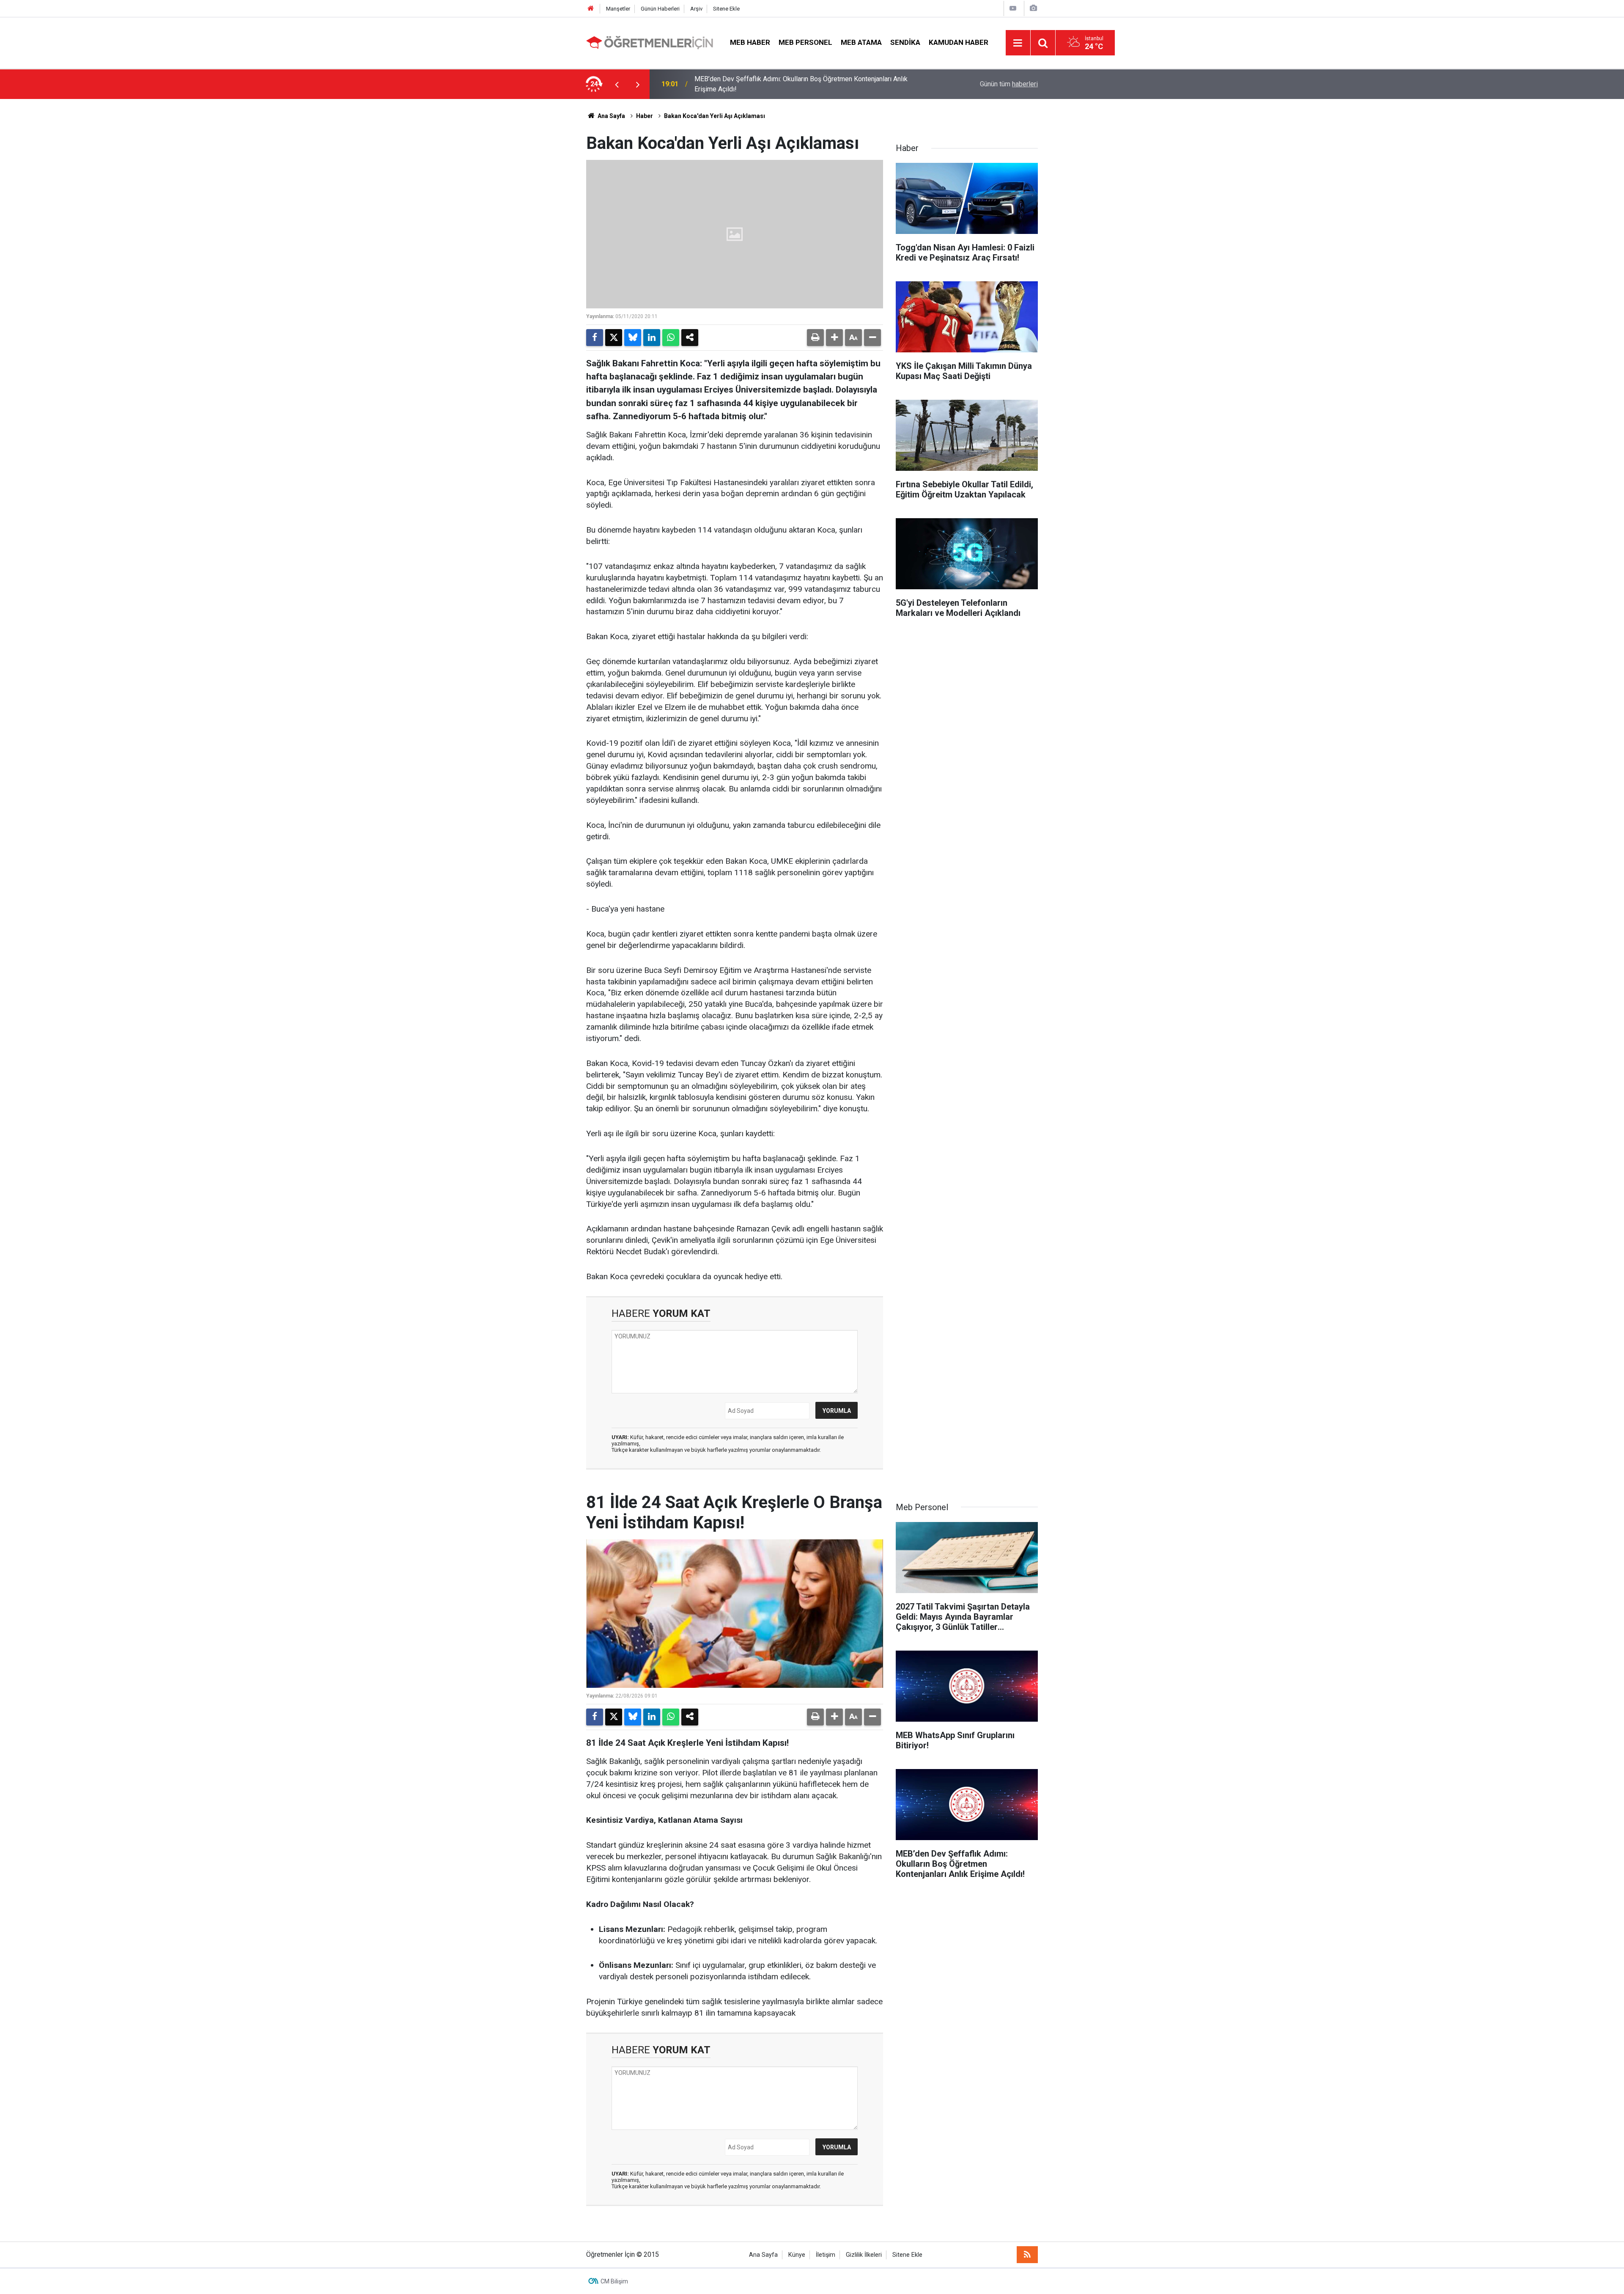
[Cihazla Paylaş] (690, 338)
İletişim (826, 2255)
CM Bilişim (614, 2281)
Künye (797, 2255)
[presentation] (617, 84)
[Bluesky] (633, 338)
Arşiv (696, 9)
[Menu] (1018, 43)
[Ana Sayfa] (591, 9)
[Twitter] (614, 338)
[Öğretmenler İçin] (650, 42)
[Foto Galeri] (1033, 8)
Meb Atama (861, 42)
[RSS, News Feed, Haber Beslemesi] (1027, 2255)
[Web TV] (1013, 8)
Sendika (905, 42)
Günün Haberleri (660, 9)
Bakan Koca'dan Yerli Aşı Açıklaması (715, 116)
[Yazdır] (815, 338)
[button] (834, 338)
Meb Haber (750, 42)
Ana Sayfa (611, 116)
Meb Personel (805, 42)
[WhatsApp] (671, 338)
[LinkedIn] (652, 338)
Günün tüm (1009, 84)
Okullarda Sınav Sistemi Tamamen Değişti (756, 84)
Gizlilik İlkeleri (864, 2255)
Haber (645, 116)
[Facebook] (595, 338)
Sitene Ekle (726, 9)
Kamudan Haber (959, 42)
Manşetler (618, 9)
